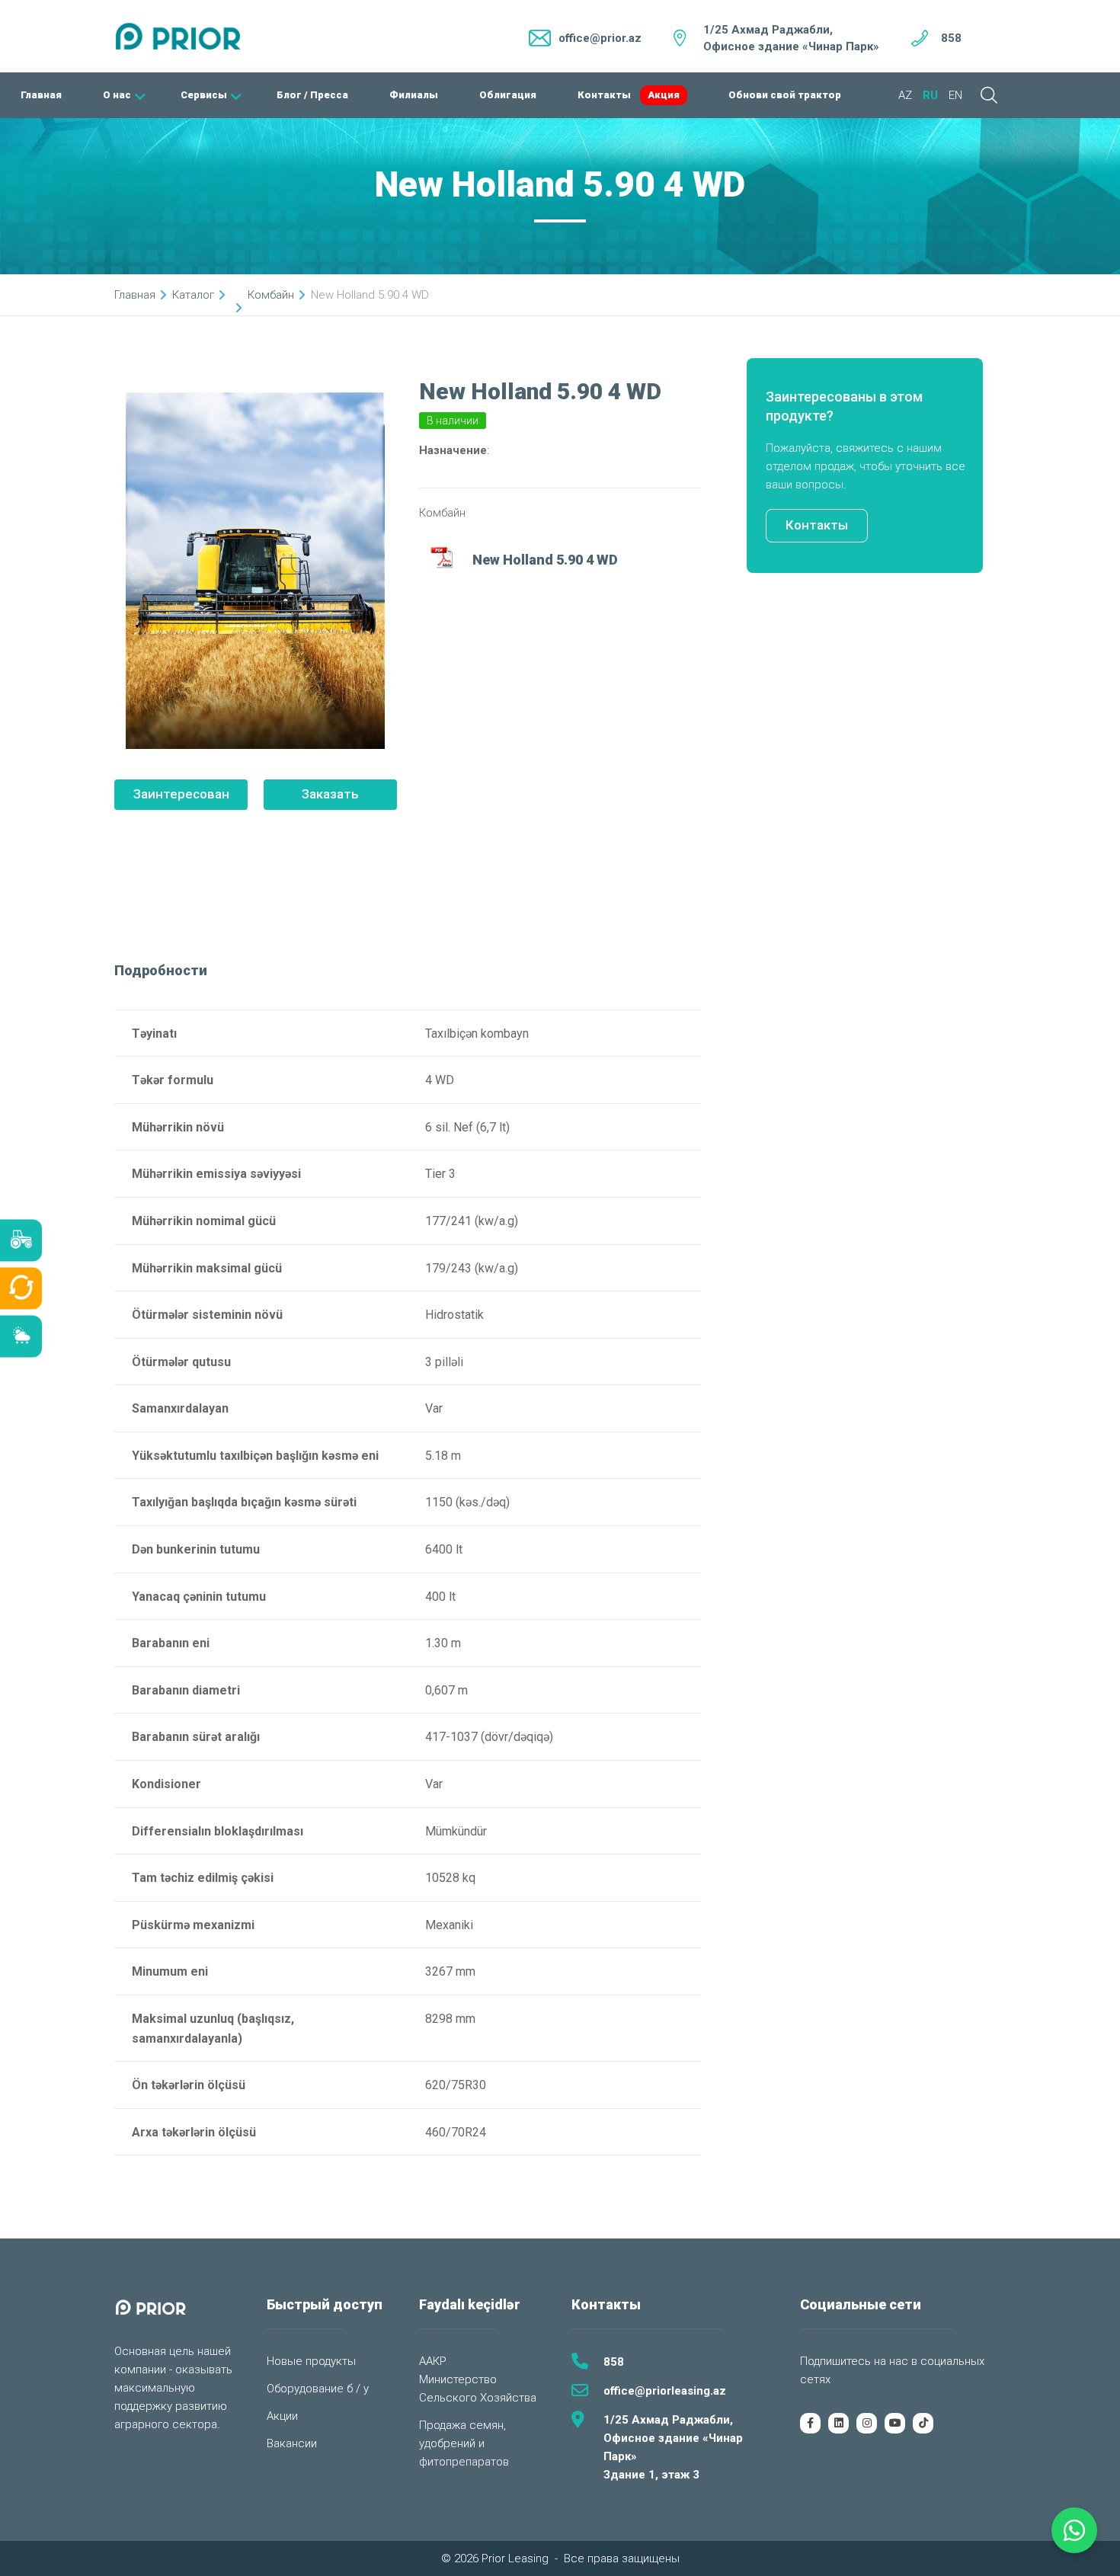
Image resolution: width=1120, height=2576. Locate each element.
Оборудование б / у (318, 2389)
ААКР (433, 2361)
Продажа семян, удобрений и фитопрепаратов (464, 2443)
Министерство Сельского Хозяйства (478, 2389)
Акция (664, 95)
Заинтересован (181, 794)
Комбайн (271, 295)
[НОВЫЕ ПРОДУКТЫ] (21, 1240)
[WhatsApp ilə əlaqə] (1074, 2530)
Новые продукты (311, 2361)
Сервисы (204, 95)
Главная (41, 95)
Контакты (604, 95)
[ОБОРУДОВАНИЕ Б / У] (21, 1288)
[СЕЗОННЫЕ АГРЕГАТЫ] (21, 1336)
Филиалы (414, 95)
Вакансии (292, 2443)
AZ (905, 95)
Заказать (330, 794)
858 (951, 38)
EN (955, 95)
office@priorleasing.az (665, 2391)
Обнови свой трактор (785, 95)
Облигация (508, 95)
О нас (117, 95)
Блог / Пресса (312, 95)
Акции (282, 2416)
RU (930, 95)
